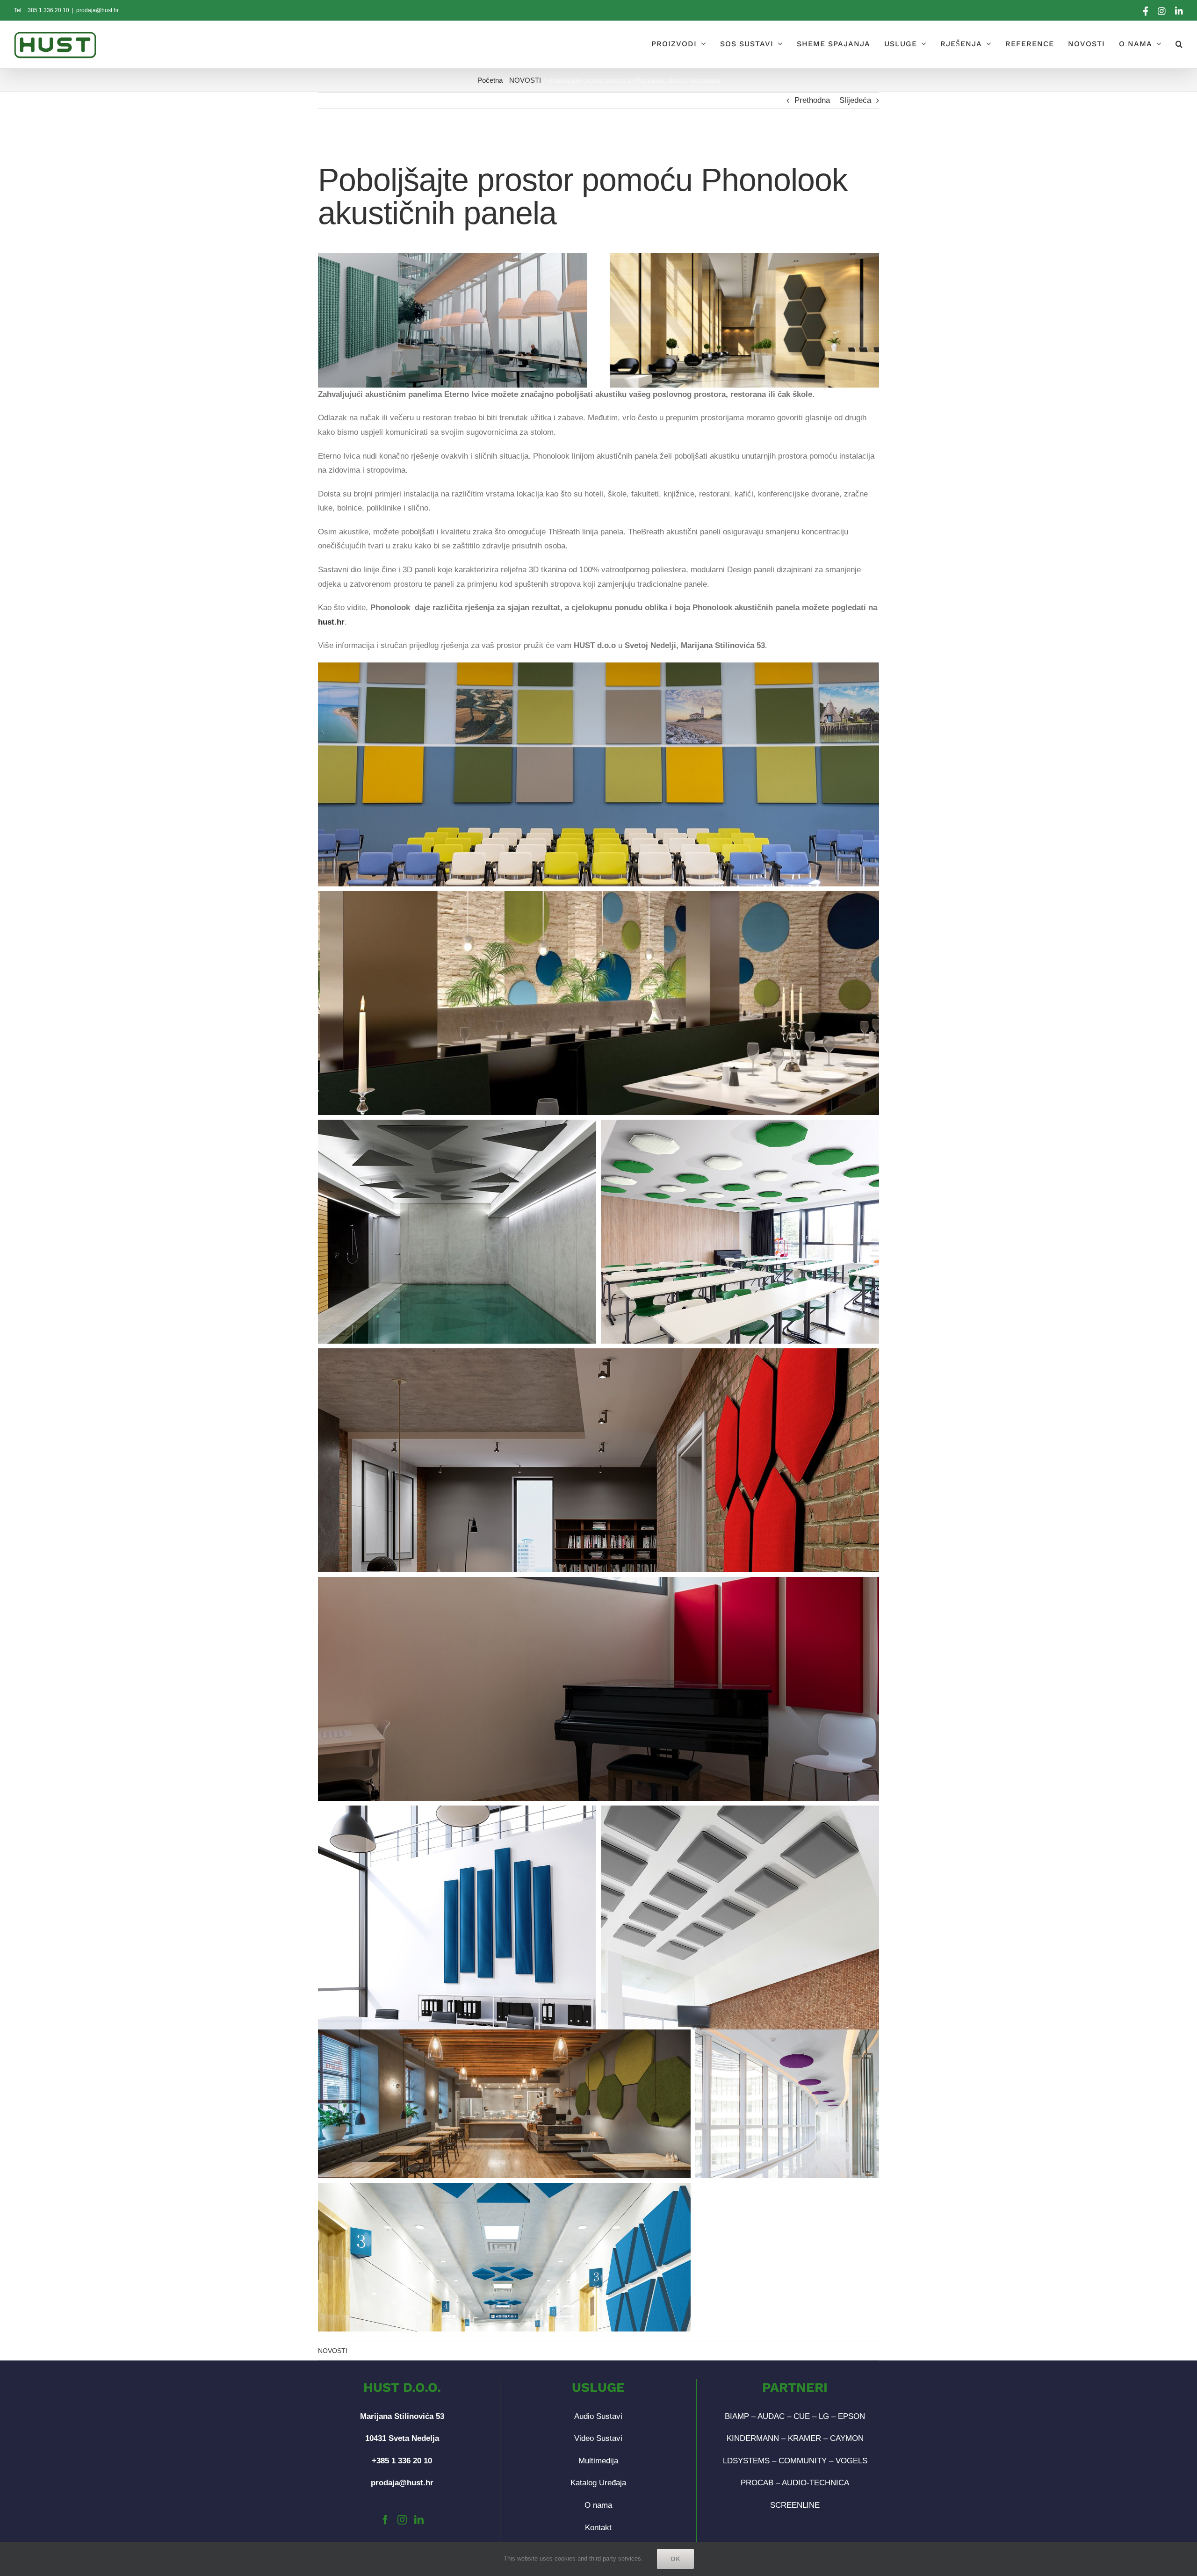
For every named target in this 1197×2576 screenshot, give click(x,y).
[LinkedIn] (419, 2520)
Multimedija (598, 2461)
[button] (1179, 44)
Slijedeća (855, 100)
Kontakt (598, 2528)
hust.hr (331, 622)
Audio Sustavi (598, 2416)
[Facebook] (385, 2520)
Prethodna (812, 100)
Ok (675, 2559)
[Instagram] (402, 2520)
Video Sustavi (598, 2438)
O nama (598, 2505)
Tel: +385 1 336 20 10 (42, 10)
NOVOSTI (333, 2351)
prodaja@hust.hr (97, 10)
